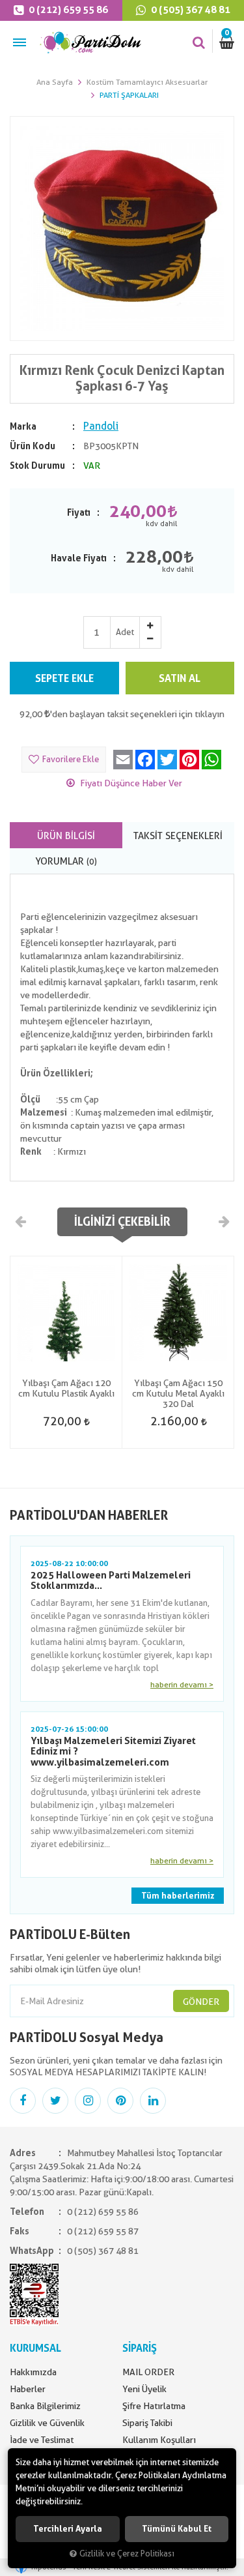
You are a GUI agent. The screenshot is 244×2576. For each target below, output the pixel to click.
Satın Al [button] (180, 678)
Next (223, 1221)
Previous (21, 1221)
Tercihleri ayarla (68, 2529)
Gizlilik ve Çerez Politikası (127, 2554)
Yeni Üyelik (144, 2389)
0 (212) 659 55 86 (67, 10)
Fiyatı (79, 512)
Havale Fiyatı (79, 558)
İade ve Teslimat (42, 2440)
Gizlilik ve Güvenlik (47, 2423)
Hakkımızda (33, 2372)
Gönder (201, 2002)
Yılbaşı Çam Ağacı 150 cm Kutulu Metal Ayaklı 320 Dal (178, 1393)
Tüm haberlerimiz (178, 1896)
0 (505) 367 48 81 (103, 2251)
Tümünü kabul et (177, 2529)
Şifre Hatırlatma (154, 2406)
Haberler (28, 2389)
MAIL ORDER (148, 2372)
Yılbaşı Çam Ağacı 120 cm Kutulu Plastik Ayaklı (66, 1388)
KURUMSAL (35, 2348)
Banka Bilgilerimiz (45, 2406)
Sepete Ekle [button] (64, 678)
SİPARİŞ (140, 2348)
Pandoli (101, 426)
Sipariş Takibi (147, 2423)
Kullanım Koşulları (159, 2440)
